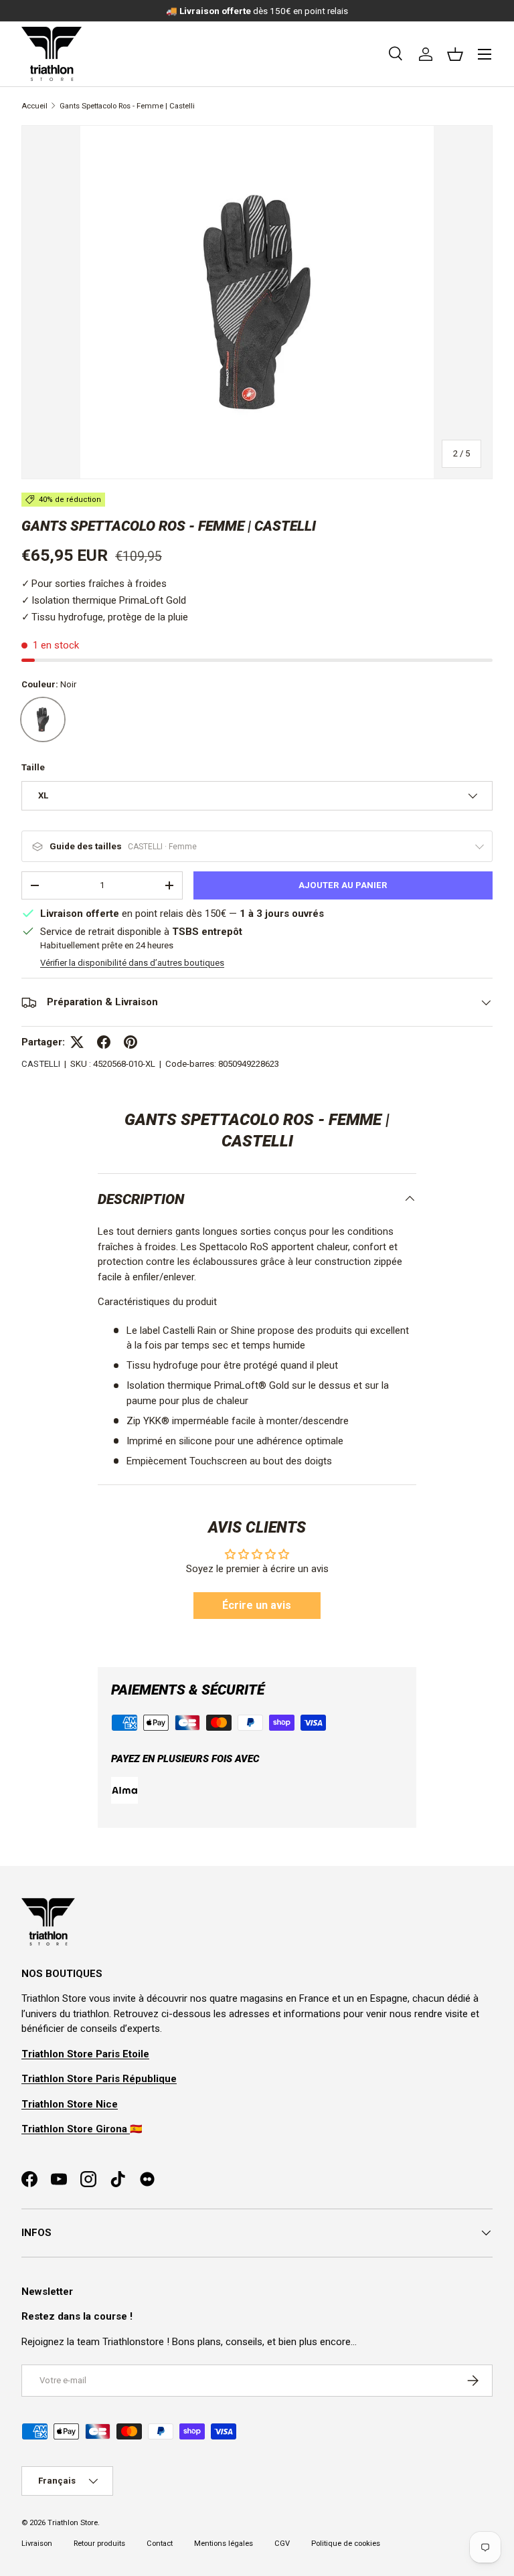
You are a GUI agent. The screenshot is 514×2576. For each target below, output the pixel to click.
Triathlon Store (73, 2523)
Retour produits (99, 2544)
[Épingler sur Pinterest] (131, 1042)
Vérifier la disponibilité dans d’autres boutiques (132, 963)
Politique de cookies (346, 2544)
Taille (33, 767)
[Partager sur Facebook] (104, 1042)
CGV (282, 2544)
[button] (455, 54)
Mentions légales (224, 2544)
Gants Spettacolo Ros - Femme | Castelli (127, 106)
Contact (160, 2544)
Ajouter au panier (343, 885)
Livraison (37, 2544)
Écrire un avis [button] (257, 1605)
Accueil (34, 106)
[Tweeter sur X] (77, 1042)
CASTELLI (41, 1064)
